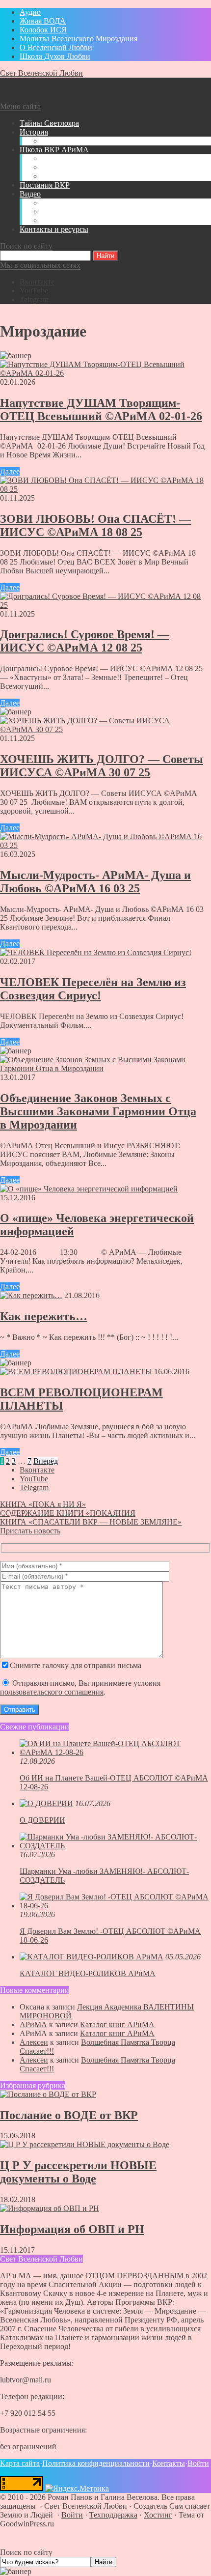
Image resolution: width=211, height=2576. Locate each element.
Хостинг (158, 2515)
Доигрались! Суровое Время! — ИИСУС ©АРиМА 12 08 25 (85, 641)
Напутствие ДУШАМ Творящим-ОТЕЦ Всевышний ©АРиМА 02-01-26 (101, 410)
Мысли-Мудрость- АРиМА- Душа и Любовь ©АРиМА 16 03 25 (95, 882)
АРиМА (33, 2024)
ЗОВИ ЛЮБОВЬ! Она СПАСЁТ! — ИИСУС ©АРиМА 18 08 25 (95, 525)
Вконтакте (37, 282)
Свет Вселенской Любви (41, 73)
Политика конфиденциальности (96, 2463)
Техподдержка (113, 2515)
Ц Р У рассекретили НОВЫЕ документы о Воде (78, 2172)
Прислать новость (30, 1531)
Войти (198, 2463)
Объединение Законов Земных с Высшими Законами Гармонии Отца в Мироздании (98, 1111)
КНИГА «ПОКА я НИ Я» (43, 1504)
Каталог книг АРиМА (117, 2024)
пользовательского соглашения (52, 1692)
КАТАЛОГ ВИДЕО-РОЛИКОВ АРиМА (88, 1973)
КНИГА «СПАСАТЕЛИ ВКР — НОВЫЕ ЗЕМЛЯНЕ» (91, 1522)
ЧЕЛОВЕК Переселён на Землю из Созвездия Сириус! (93, 989)
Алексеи (34, 2042)
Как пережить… (44, 1316)
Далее (10, 471)
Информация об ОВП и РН (72, 2229)
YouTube (34, 291)
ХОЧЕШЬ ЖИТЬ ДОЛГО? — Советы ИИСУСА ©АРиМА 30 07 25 (102, 766)
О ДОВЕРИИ (42, 1820)
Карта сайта (20, 2463)
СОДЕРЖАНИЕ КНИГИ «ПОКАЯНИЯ (68, 1513)
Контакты (169, 2463)
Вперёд (46, 1461)
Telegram (34, 299)
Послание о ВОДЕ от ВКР (69, 2115)
